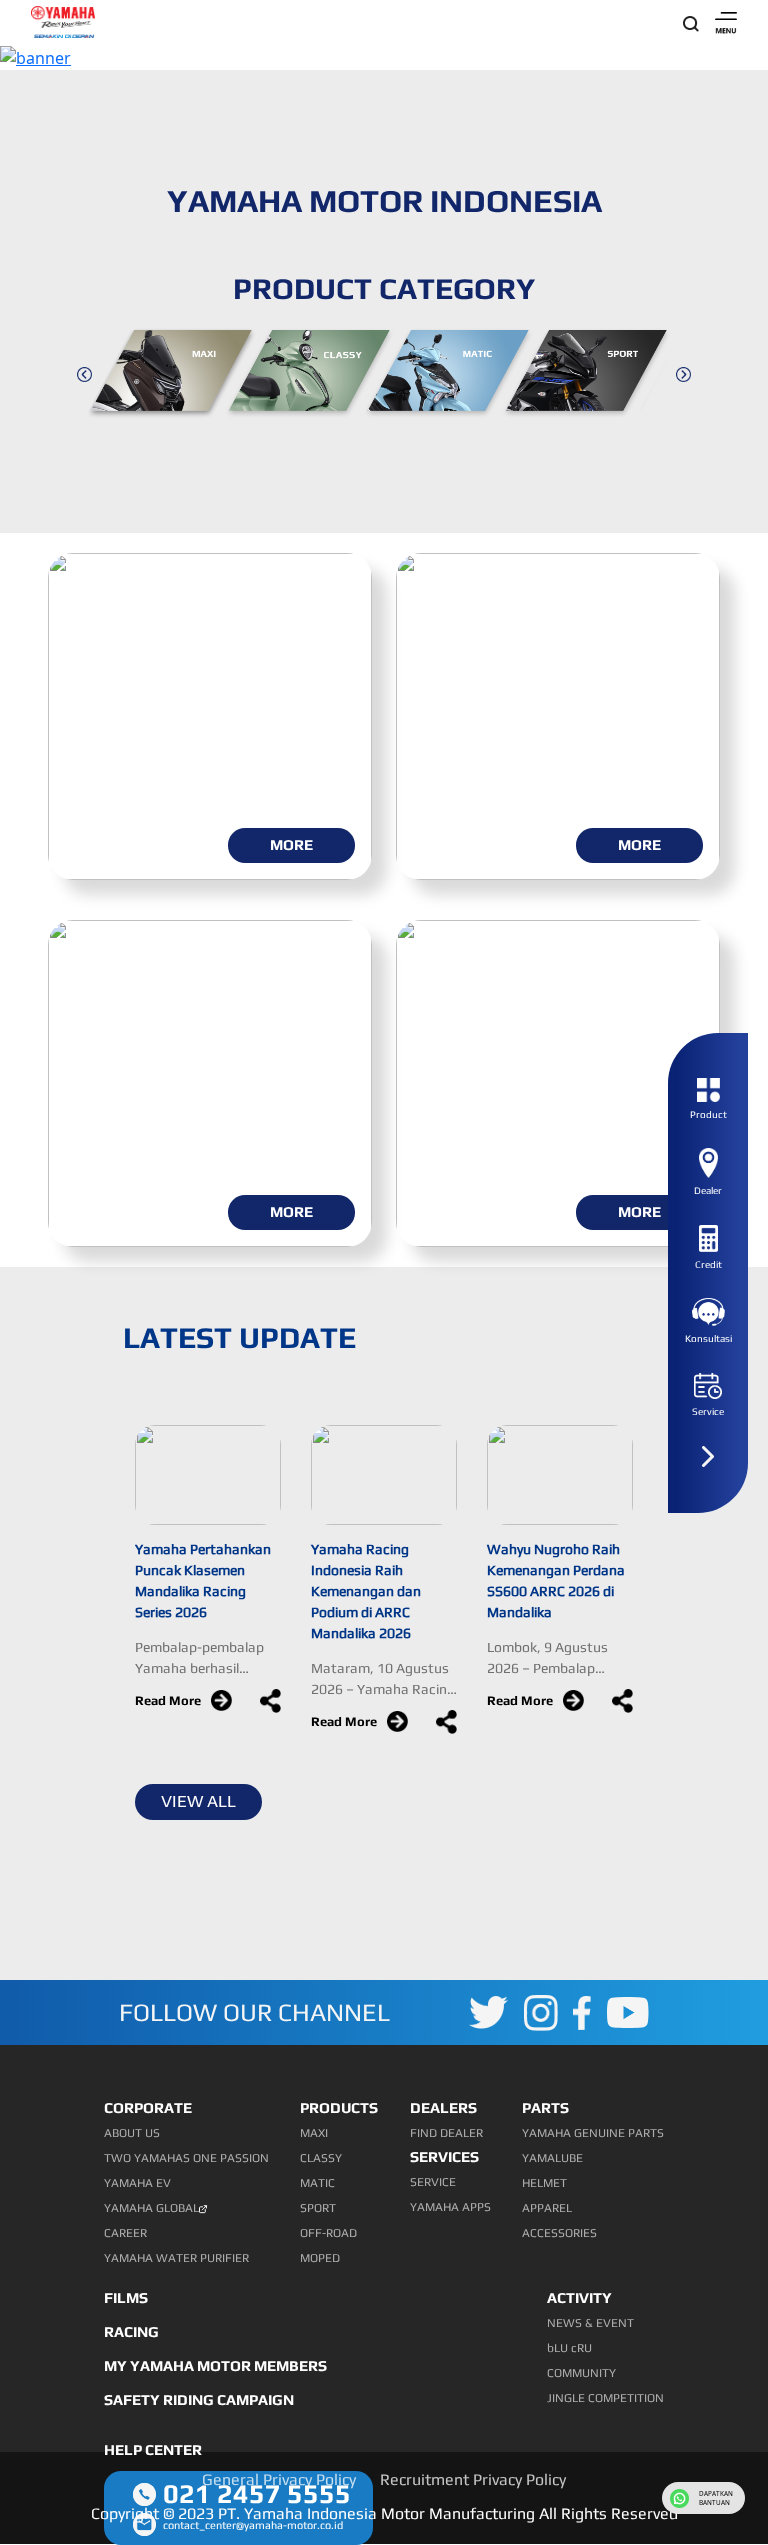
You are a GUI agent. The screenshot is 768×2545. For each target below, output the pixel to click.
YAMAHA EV (137, 2183)
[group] (177, 373)
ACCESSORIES (559, 2233)
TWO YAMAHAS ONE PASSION (186, 2158)
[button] (84, 373)
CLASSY (321, 2158)
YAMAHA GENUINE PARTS (593, 2133)
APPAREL (547, 2208)
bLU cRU (569, 2348)
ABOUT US (132, 2133)
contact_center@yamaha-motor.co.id (253, 2525)
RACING (131, 2331)
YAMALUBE (552, 2158)
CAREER (125, 2233)
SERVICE (433, 2182)
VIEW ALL (198, 1801)
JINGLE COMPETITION (605, 2398)
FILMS (126, 2297)
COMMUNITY (581, 2373)
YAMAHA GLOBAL (151, 2208)
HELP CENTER (153, 2449)
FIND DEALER (446, 2133)
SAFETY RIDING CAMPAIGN (199, 2399)
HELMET (544, 2183)
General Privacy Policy (279, 2479)
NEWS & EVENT (590, 2323)
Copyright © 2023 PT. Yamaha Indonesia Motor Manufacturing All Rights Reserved (384, 2513)
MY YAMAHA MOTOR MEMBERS (215, 2365)
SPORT (318, 2208)
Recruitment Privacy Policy (473, 2479)
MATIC (317, 2183)
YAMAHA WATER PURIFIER (176, 2258)
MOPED (320, 2258)
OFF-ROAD (328, 2233)
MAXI (314, 2133)
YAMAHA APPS (450, 2207)
